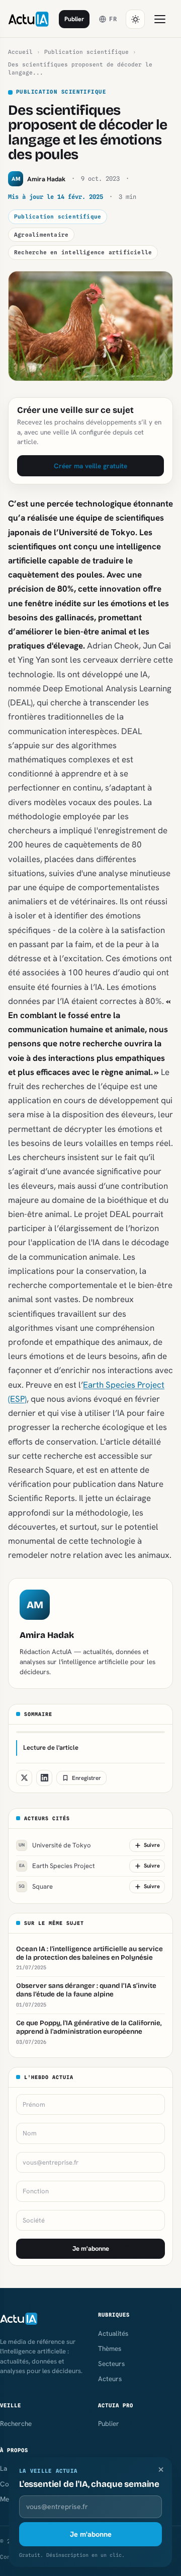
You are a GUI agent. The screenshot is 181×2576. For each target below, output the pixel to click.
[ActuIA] (28, 19)
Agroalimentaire (41, 235)
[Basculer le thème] (135, 19)
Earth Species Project (57, 1866)
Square (36, 1886)
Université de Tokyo (55, 1845)
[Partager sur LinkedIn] (44, 1778)
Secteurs (111, 2364)
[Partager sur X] (24, 1778)
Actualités (113, 2333)
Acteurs (110, 2379)
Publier (74, 19)
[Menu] (160, 19)
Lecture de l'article (51, 1747)
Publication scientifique (86, 52)
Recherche (16, 2423)
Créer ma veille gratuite (90, 466)
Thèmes (110, 2348)
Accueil (20, 52)
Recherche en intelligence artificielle (83, 252)
